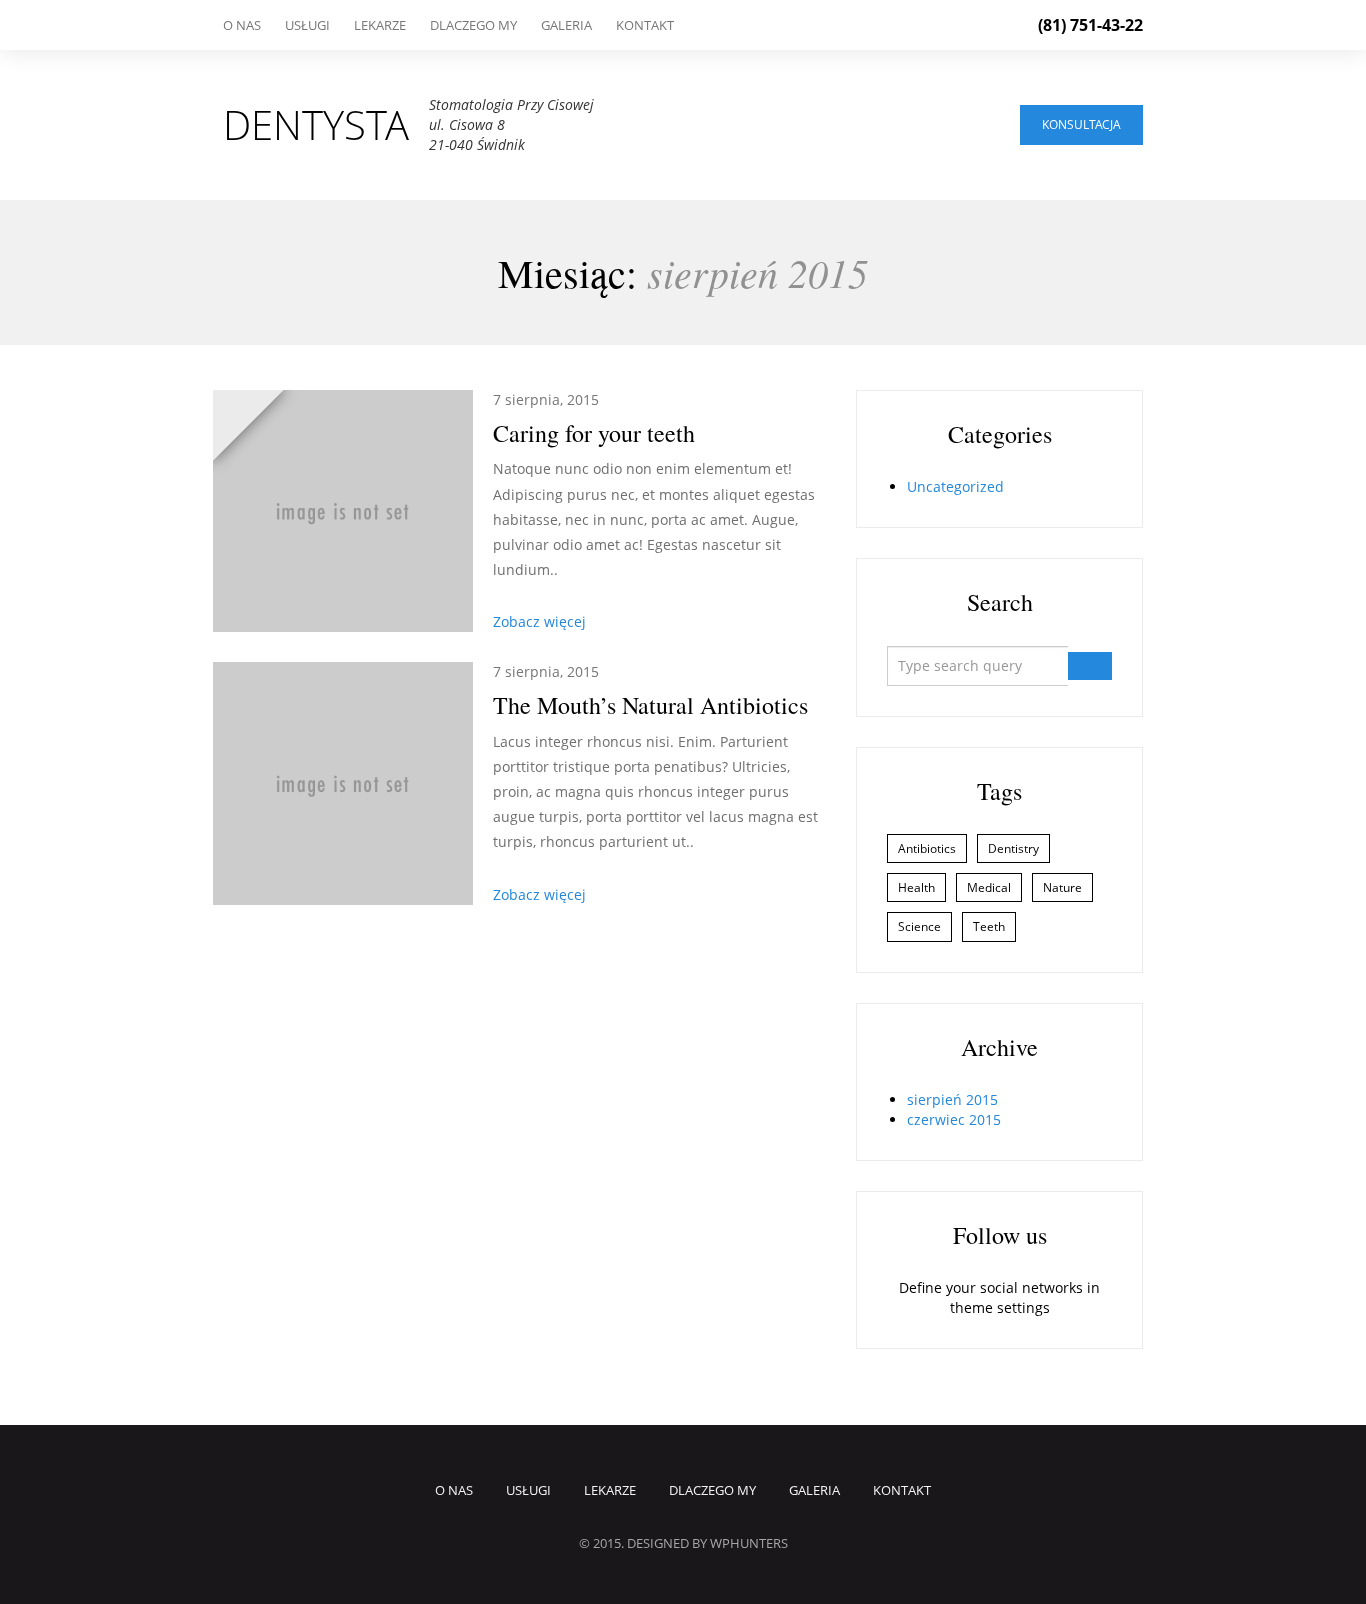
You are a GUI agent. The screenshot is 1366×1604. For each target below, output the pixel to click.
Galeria (566, 25)
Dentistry (1013, 848)
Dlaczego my (473, 25)
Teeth (989, 926)
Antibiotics (927, 848)
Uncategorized (955, 486)
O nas (242, 25)
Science (919, 926)
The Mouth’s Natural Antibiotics (650, 705)
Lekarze (380, 25)
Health (916, 887)
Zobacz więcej (539, 621)
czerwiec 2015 (954, 1119)
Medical (989, 887)
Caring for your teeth (594, 433)
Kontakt (645, 25)
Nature (1062, 887)
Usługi (307, 25)
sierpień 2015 (952, 1099)
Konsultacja (1081, 124)
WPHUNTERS (749, 1543)
